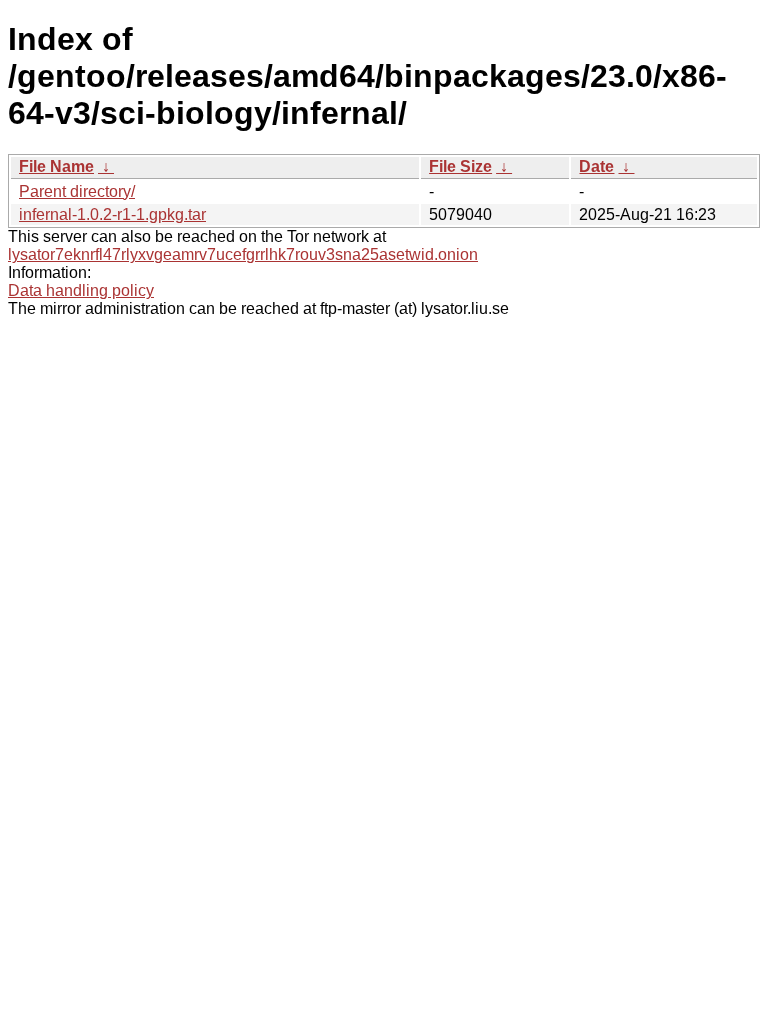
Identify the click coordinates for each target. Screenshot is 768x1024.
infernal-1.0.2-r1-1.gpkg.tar (112, 214)
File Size (460, 166)
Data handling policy (81, 290)
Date (596, 166)
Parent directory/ (77, 191)
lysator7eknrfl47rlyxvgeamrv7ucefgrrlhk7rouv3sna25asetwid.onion (243, 254)
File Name (56, 166)
